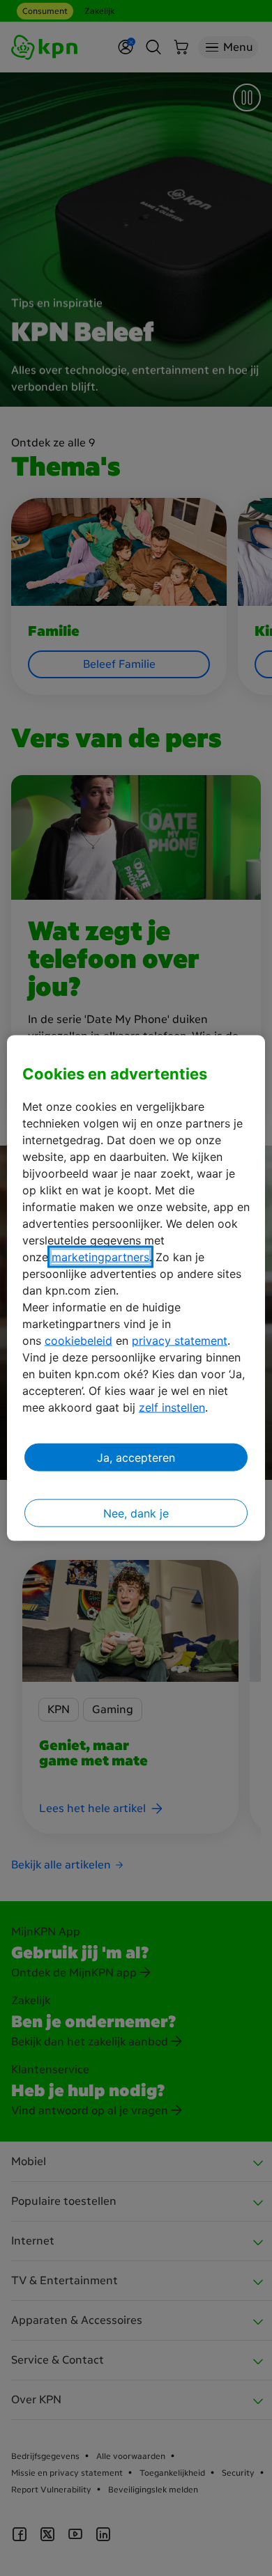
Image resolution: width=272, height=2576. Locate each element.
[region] (136, 1288)
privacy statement (180, 1341)
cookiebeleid (78, 1341)
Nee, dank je (136, 1513)
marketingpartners (100, 1257)
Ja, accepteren (136, 1458)
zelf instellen (172, 1407)
